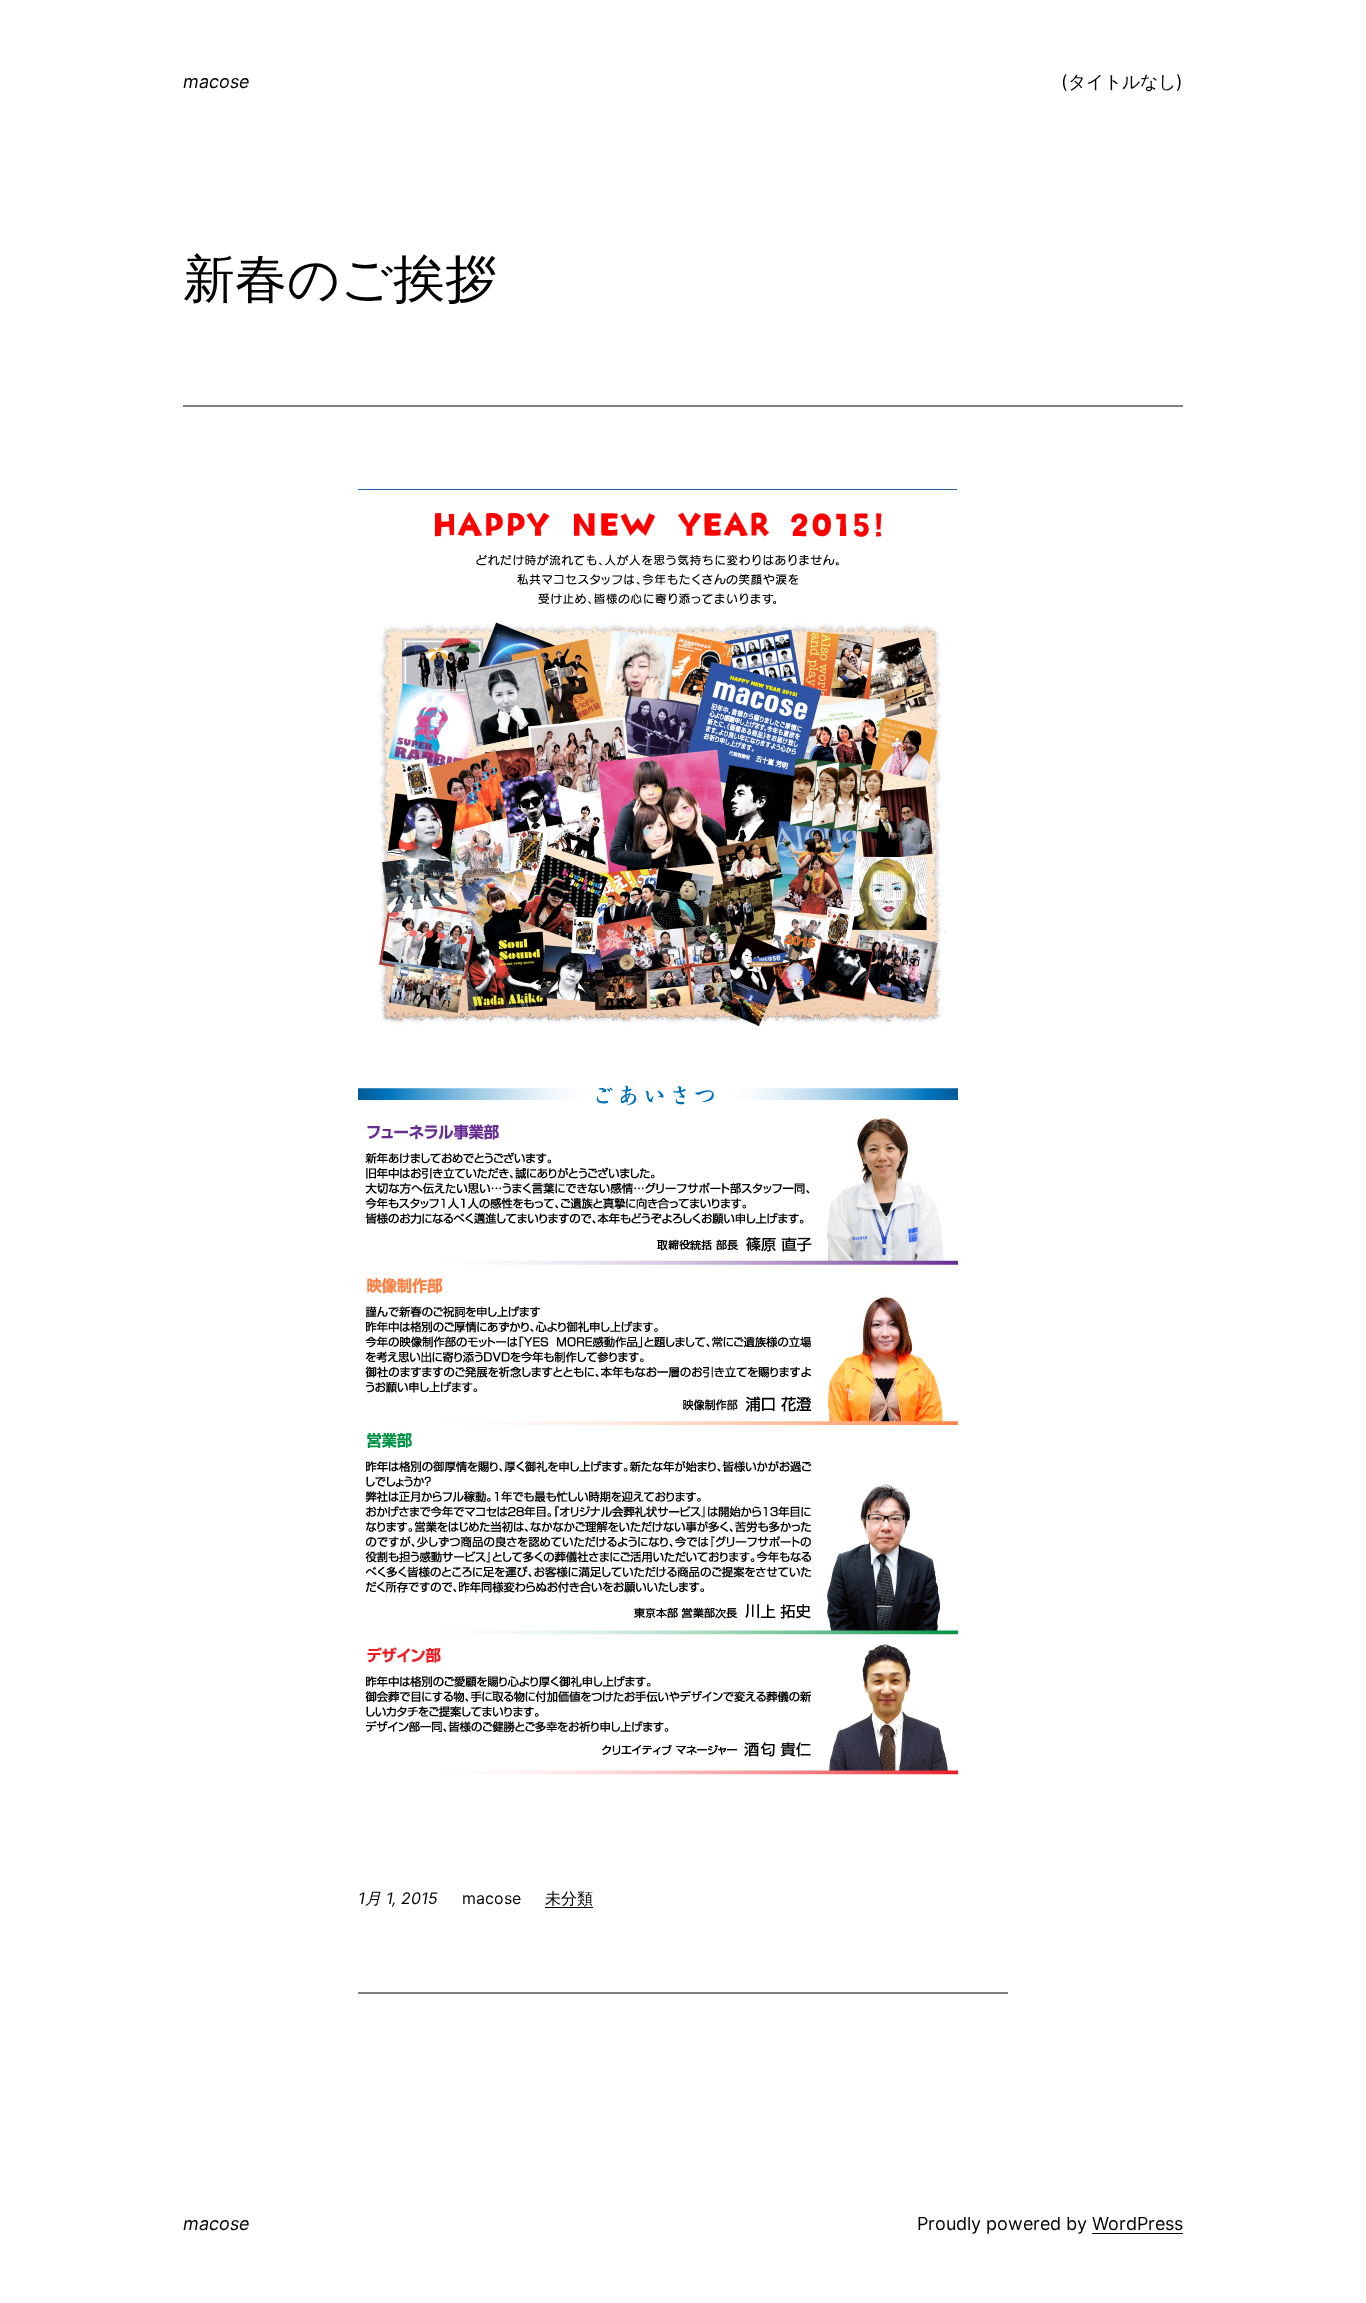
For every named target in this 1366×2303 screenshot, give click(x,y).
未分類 (569, 1898)
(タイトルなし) (1122, 81)
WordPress (1137, 2223)
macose (216, 81)
